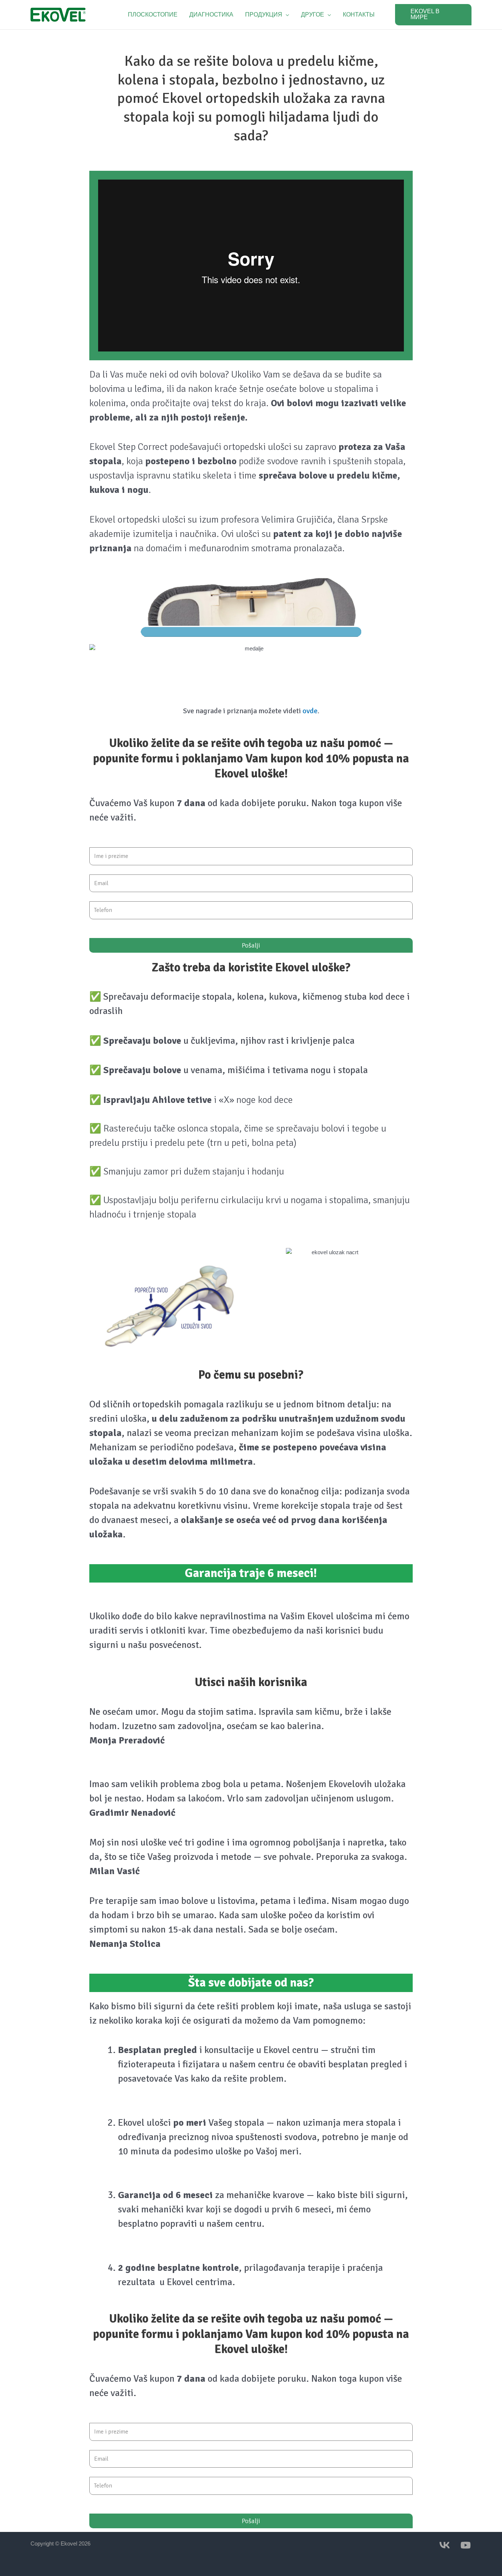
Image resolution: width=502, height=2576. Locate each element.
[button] (267, 15)
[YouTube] (466, 2545)
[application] (286, 15)
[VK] (445, 2545)
